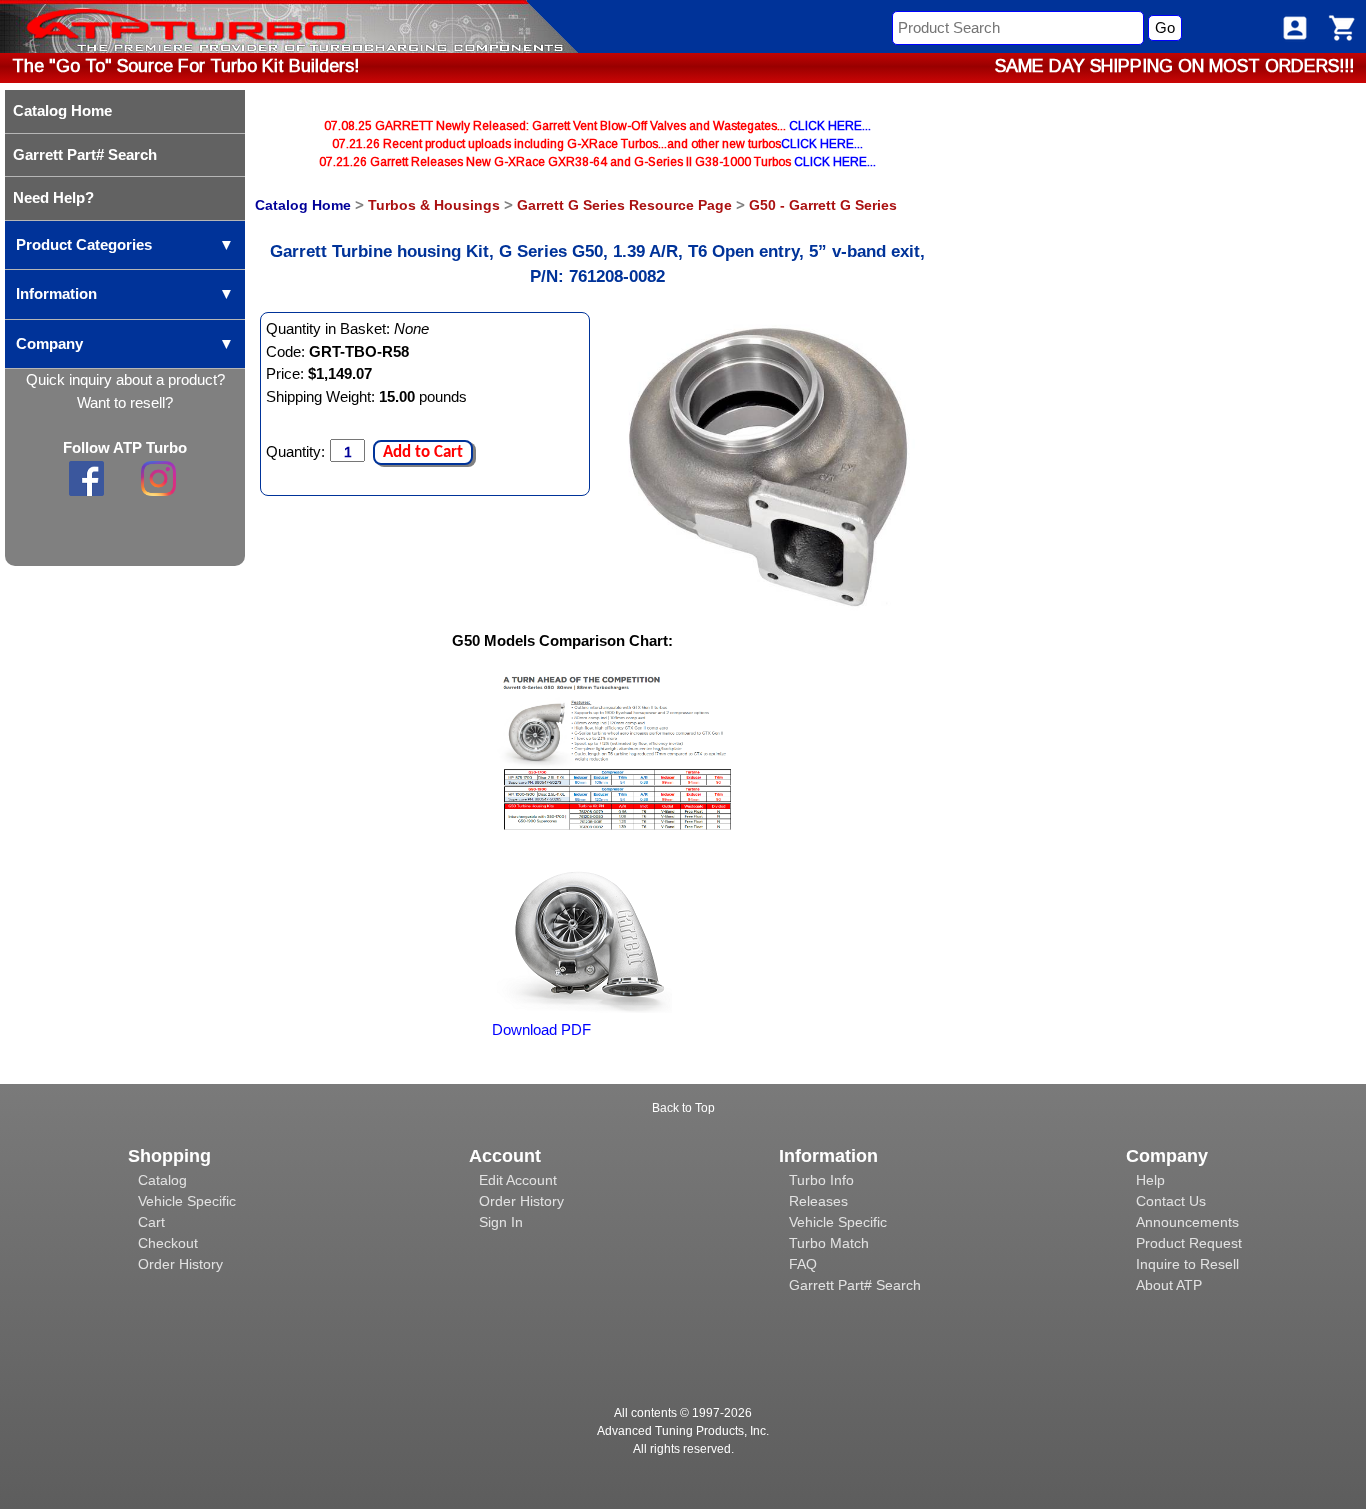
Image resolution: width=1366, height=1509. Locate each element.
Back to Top (683, 1108)
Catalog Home (303, 205)
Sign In (501, 1222)
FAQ (803, 1264)
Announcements (1187, 1222)
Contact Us (1171, 1201)
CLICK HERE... (830, 126)
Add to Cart (423, 452)
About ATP (1169, 1285)
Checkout (168, 1243)
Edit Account (518, 1180)
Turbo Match (829, 1243)
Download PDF (541, 1029)
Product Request (1189, 1243)
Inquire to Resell (1187, 1264)
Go (1165, 27)
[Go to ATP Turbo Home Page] (153, 26)
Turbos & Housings (434, 205)
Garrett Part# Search (855, 1285)
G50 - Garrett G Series (823, 205)
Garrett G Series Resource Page (624, 205)
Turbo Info (821, 1180)
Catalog (162, 1180)
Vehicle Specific (187, 1201)
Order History (180, 1264)
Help (1150, 1180)
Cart (151, 1222)
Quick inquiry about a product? (125, 379)
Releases (818, 1201)
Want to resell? (125, 402)
